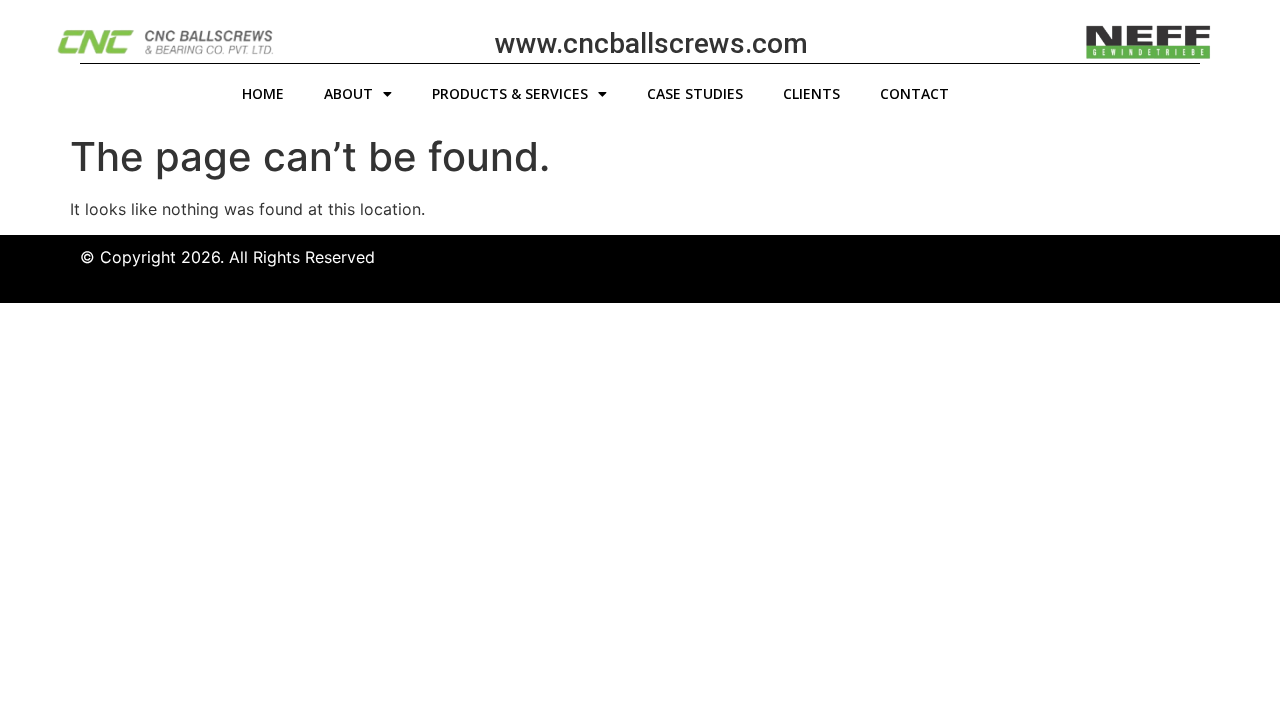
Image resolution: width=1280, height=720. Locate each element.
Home (263, 93)
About (348, 93)
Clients (811, 93)
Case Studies (695, 93)
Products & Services (510, 93)
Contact (914, 93)
